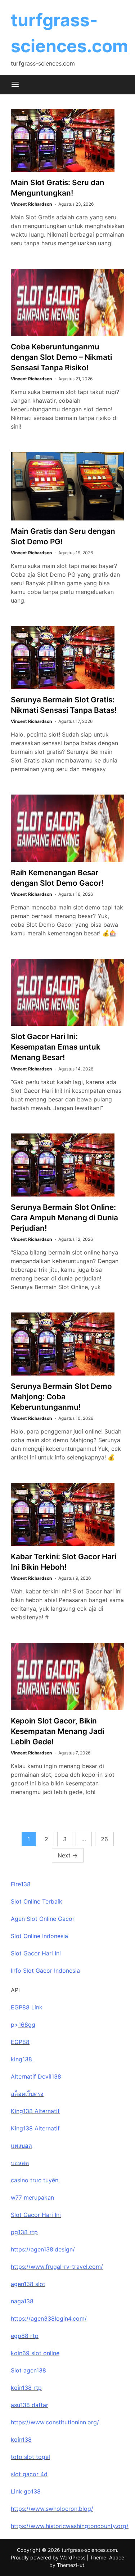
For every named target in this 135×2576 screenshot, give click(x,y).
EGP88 (20, 2042)
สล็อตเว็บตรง (27, 2094)
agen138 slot (28, 2284)
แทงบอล (21, 2146)
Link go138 (26, 2491)
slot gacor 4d (29, 2474)
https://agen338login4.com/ (49, 2318)
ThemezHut (71, 2565)
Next (68, 1855)
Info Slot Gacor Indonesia (45, 1971)
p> (15, 2025)
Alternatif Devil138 (36, 2076)
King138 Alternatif (35, 2111)
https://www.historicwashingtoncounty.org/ (70, 2526)
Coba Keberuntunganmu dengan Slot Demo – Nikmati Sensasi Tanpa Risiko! (61, 357)
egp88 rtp (25, 2336)
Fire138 (21, 1884)
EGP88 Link (27, 2007)
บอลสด (20, 2163)
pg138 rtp (24, 2232)
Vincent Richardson (31, 204)
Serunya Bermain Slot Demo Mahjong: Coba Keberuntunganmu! (61, 1397)
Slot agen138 (28, 2370)
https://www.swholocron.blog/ (52, 2509)
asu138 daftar (30, 2405)
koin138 (21, 2439)
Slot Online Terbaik (37, 1901)
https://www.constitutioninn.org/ (55, 2422)
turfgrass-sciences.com (89, 2550)
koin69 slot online (35, 2353)
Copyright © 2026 (39, 2550)
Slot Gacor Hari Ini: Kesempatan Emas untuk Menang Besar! (56, 1047)
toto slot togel (30, 2457)
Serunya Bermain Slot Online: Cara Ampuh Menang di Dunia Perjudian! (64, 1218)
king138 (21, 2059)
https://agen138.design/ (43, 2249)
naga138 (22, 2301)
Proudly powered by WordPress (49, 2557)
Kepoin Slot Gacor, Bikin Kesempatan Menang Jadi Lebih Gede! (57, 1731)
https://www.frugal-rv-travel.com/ (57, 2267)
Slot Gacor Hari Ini (36, 1953)
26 (104, 1839)
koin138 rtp (26, 2388)
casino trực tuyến (35, 2180)
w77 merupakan (32, 2197)
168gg (27, 2025)
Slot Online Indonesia (39, 1936)
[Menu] (15, 85)
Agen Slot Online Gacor (43, 1919)
